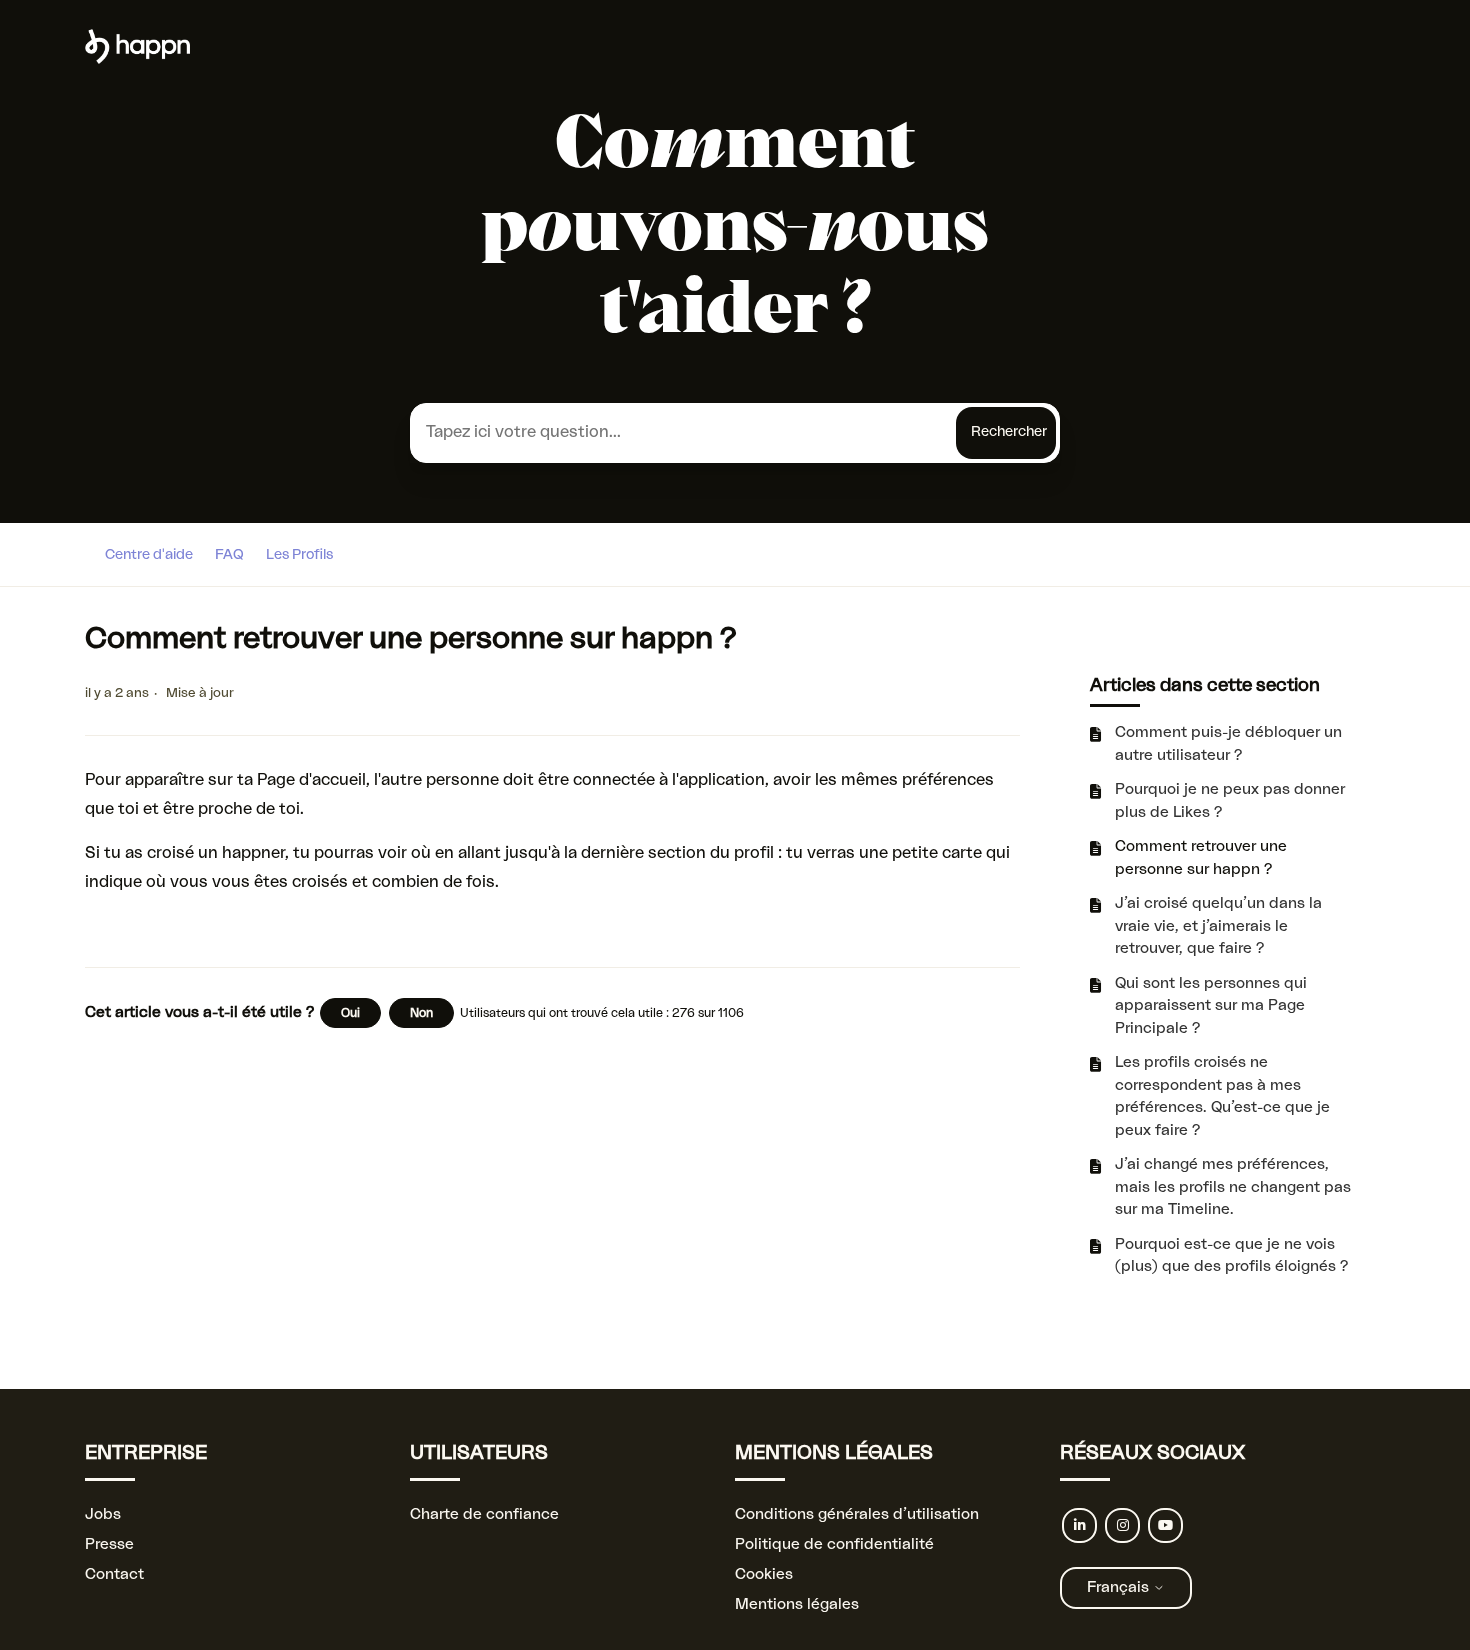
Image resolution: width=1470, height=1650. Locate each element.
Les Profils (299, 555)
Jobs (103, 1514)
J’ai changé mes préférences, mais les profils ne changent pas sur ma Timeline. (1233, 1187)
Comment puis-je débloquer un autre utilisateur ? (1228, 744)
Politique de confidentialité (834, 1544)
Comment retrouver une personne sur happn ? (1201, 858)
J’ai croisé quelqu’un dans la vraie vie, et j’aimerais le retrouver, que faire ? (1218, 926)
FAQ (229, 555)
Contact (114, 1574)
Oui (350, 1013)
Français (1120, 1587)
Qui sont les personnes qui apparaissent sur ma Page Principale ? (1211, 1006)
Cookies (764, 1574)
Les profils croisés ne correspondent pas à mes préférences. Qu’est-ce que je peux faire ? (1222, 1096)
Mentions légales (797, 1604)
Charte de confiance (484, 1514)
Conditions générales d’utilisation (857, 1514)
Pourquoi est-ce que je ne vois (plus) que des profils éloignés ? (1231, 1256)
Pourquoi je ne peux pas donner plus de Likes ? (1230, 801)
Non (421, 1013)
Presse (109, 1544)
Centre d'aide (149, 555)
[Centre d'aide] (137, 59)
